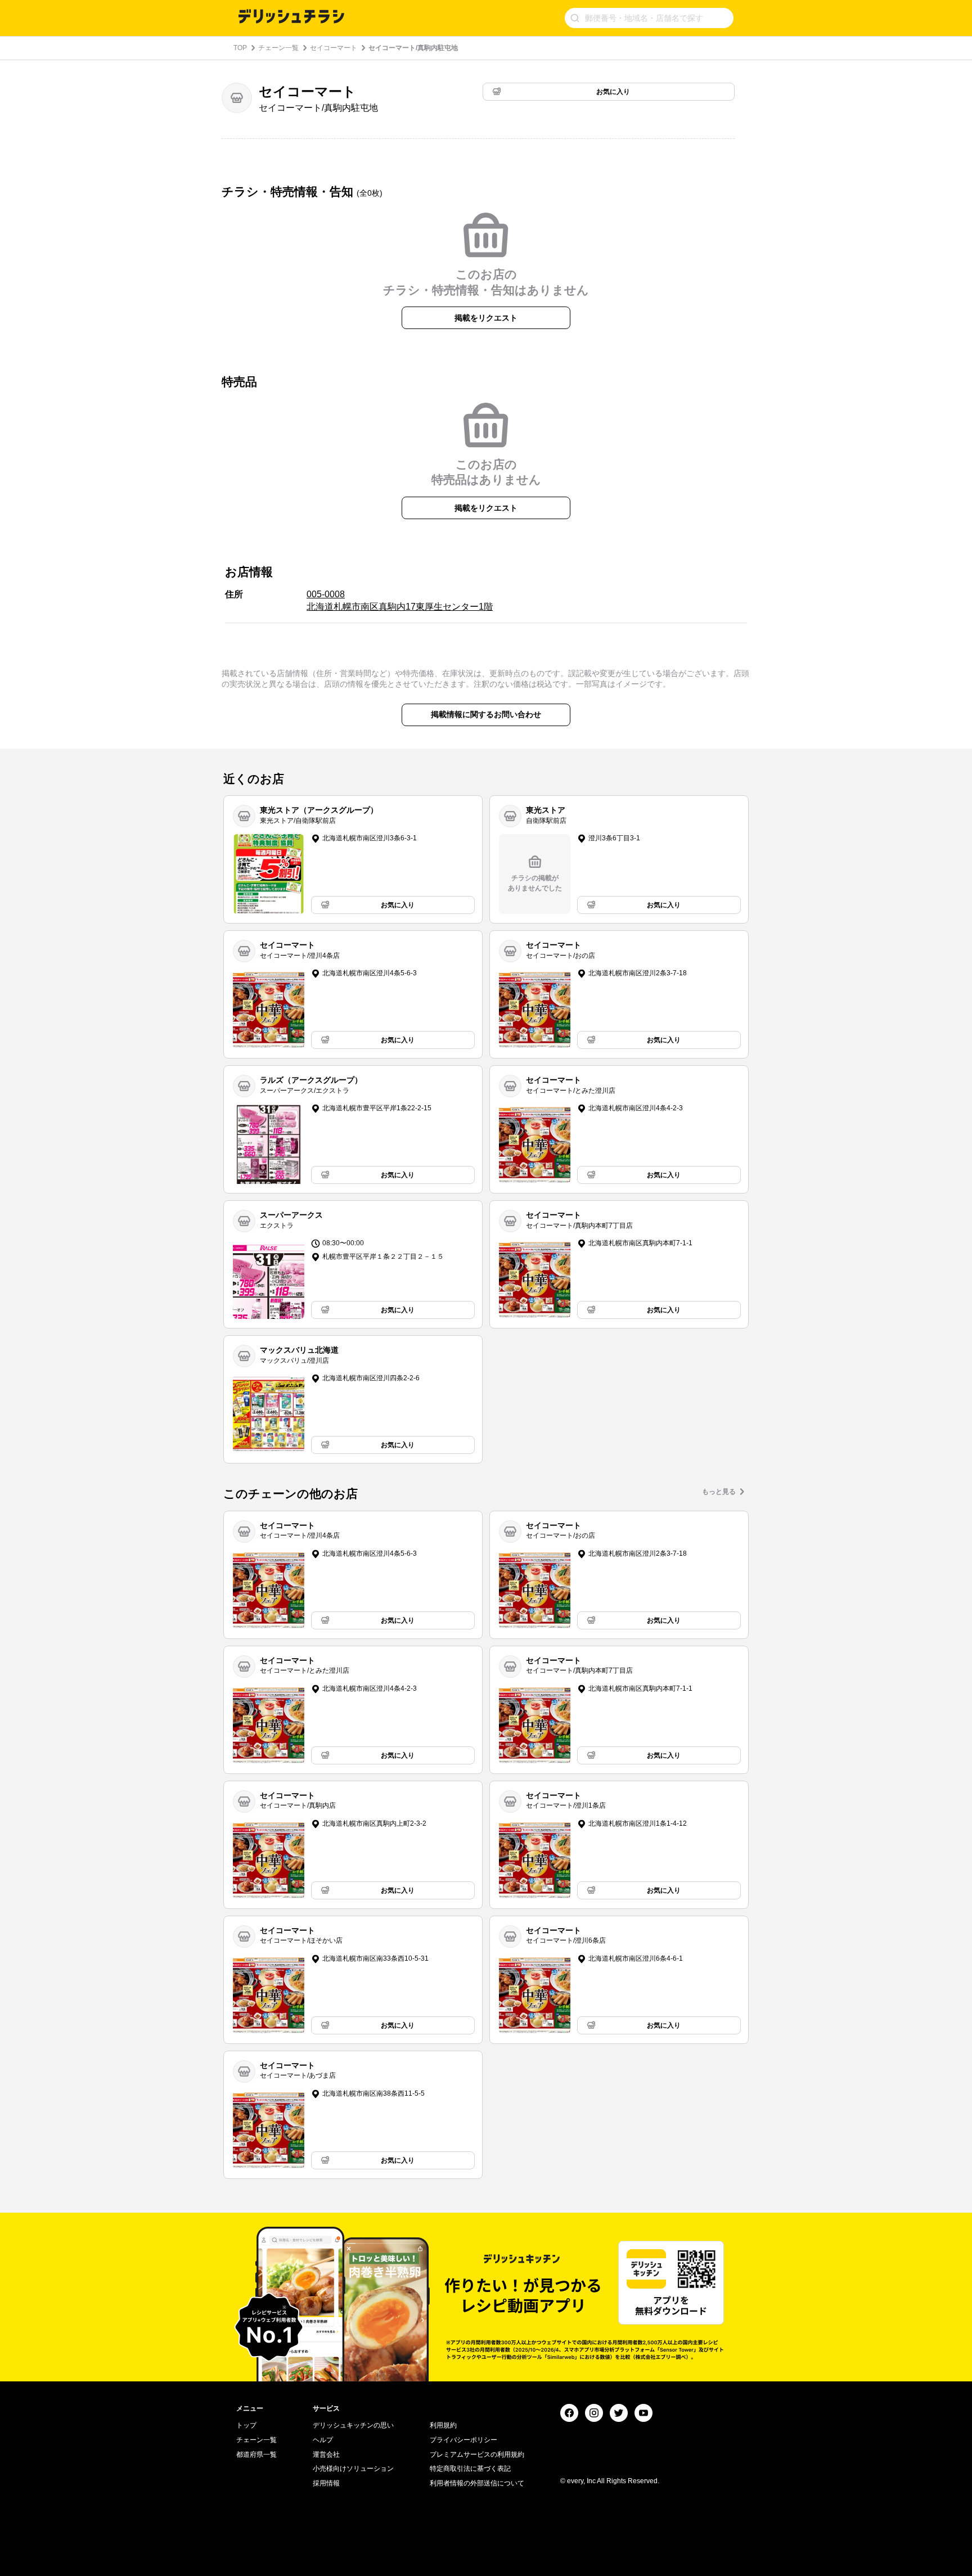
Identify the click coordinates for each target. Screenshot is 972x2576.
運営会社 (326, 2455)
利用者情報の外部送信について (477, 2483)
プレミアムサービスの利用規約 (477, 2455)
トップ (246, 2425)
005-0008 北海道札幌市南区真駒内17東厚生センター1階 (400, 600)
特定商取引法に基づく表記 (470, 2469)
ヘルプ (323, 2440)
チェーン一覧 (278, 48)
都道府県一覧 (256, 2455)
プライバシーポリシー (463, 2440)
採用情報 (326, 2483)
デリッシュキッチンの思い (353, 2425)
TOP (240, 48)
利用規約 (443, 2425)
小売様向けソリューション (353, 2469)
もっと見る (719, 1492)
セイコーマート (334, 48)
